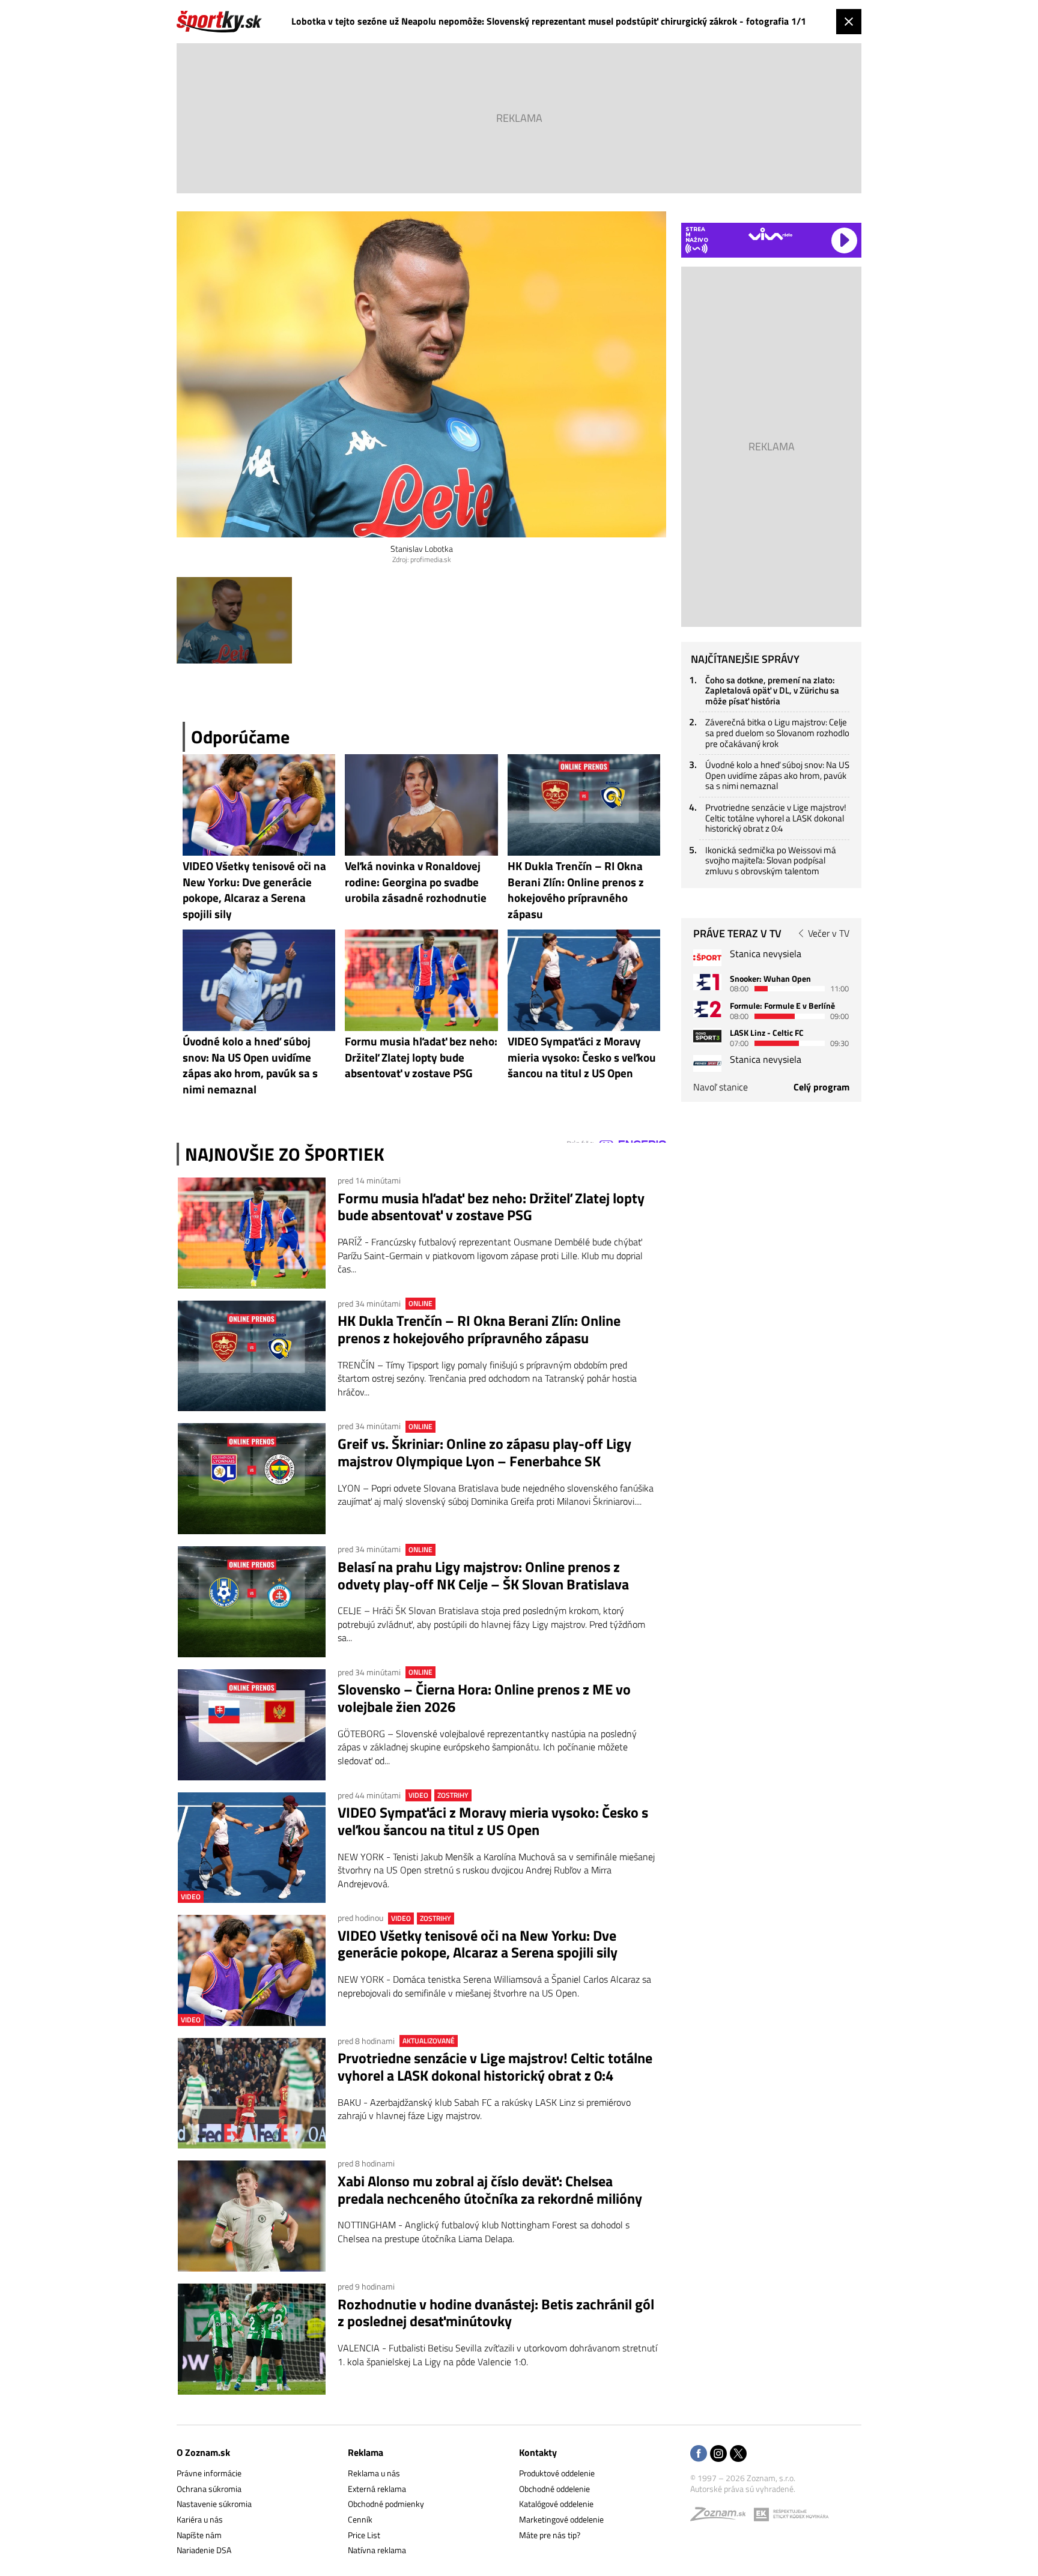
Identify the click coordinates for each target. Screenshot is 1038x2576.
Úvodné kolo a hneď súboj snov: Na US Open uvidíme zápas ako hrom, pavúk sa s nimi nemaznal (777, 775)
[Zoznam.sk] (722, 2517)
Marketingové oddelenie (561, 2519)
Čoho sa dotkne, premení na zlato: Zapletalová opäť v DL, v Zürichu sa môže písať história (772, 691)
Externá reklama (377, 2489)
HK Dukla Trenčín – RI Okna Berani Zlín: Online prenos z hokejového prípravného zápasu (479, 1329)
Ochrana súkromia (209, 2489)
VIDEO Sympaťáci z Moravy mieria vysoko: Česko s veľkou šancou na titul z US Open (493, 1821)
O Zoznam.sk (203, 2452)
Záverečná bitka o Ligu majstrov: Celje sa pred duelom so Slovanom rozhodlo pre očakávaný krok (777, 733)
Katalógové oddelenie (556, 2504)
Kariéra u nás (200, 2519)
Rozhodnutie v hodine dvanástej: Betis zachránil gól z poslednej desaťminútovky (496, 2313)
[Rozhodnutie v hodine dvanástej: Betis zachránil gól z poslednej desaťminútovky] (252, 2339)
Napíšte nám (199, 2535)
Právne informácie (209, 2473)
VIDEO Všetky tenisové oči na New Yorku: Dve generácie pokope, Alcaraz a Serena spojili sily (478, 1944)
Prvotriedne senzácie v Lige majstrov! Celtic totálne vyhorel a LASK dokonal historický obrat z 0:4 (495, 2067)
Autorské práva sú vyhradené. (743, 2489)
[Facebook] (699, 2454)
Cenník (360, 2519)
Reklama (366, 2452)
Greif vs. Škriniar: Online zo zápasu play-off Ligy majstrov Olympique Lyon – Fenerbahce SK (484, 1453)
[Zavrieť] (849, 22)
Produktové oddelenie (557, 2473)
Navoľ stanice (721, 1087)
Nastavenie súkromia (214, 2504)
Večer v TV (829, 933)
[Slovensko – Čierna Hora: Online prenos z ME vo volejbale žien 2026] (252, 1725)
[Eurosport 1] (707, 982)
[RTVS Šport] (707, 957)
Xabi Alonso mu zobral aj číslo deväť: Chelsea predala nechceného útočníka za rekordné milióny (490, 2190)
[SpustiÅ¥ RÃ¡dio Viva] (770, 234)
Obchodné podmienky (386, 2504)
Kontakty (538, 2452)
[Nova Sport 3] (707, 1036)
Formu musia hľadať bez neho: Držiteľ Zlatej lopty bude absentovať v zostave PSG (491, 1207)
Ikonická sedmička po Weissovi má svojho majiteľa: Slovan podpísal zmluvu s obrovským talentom (771, 860)
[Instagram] (718, 2454)
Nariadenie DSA (204, 2550)
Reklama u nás (374, 2473)
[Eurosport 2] (707, 1009)
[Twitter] (738, 2454)
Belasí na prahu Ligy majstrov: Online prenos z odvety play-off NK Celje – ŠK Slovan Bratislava (483, 1576)
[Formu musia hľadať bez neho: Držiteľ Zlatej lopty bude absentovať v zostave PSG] (252, 1233)
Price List (364, 2535)
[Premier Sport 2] (707, 1063)
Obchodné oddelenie (554, 2489)
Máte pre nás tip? (550, 2535)
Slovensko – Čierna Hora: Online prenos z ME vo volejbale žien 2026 (484, 1698)
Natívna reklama (377, 2550)
